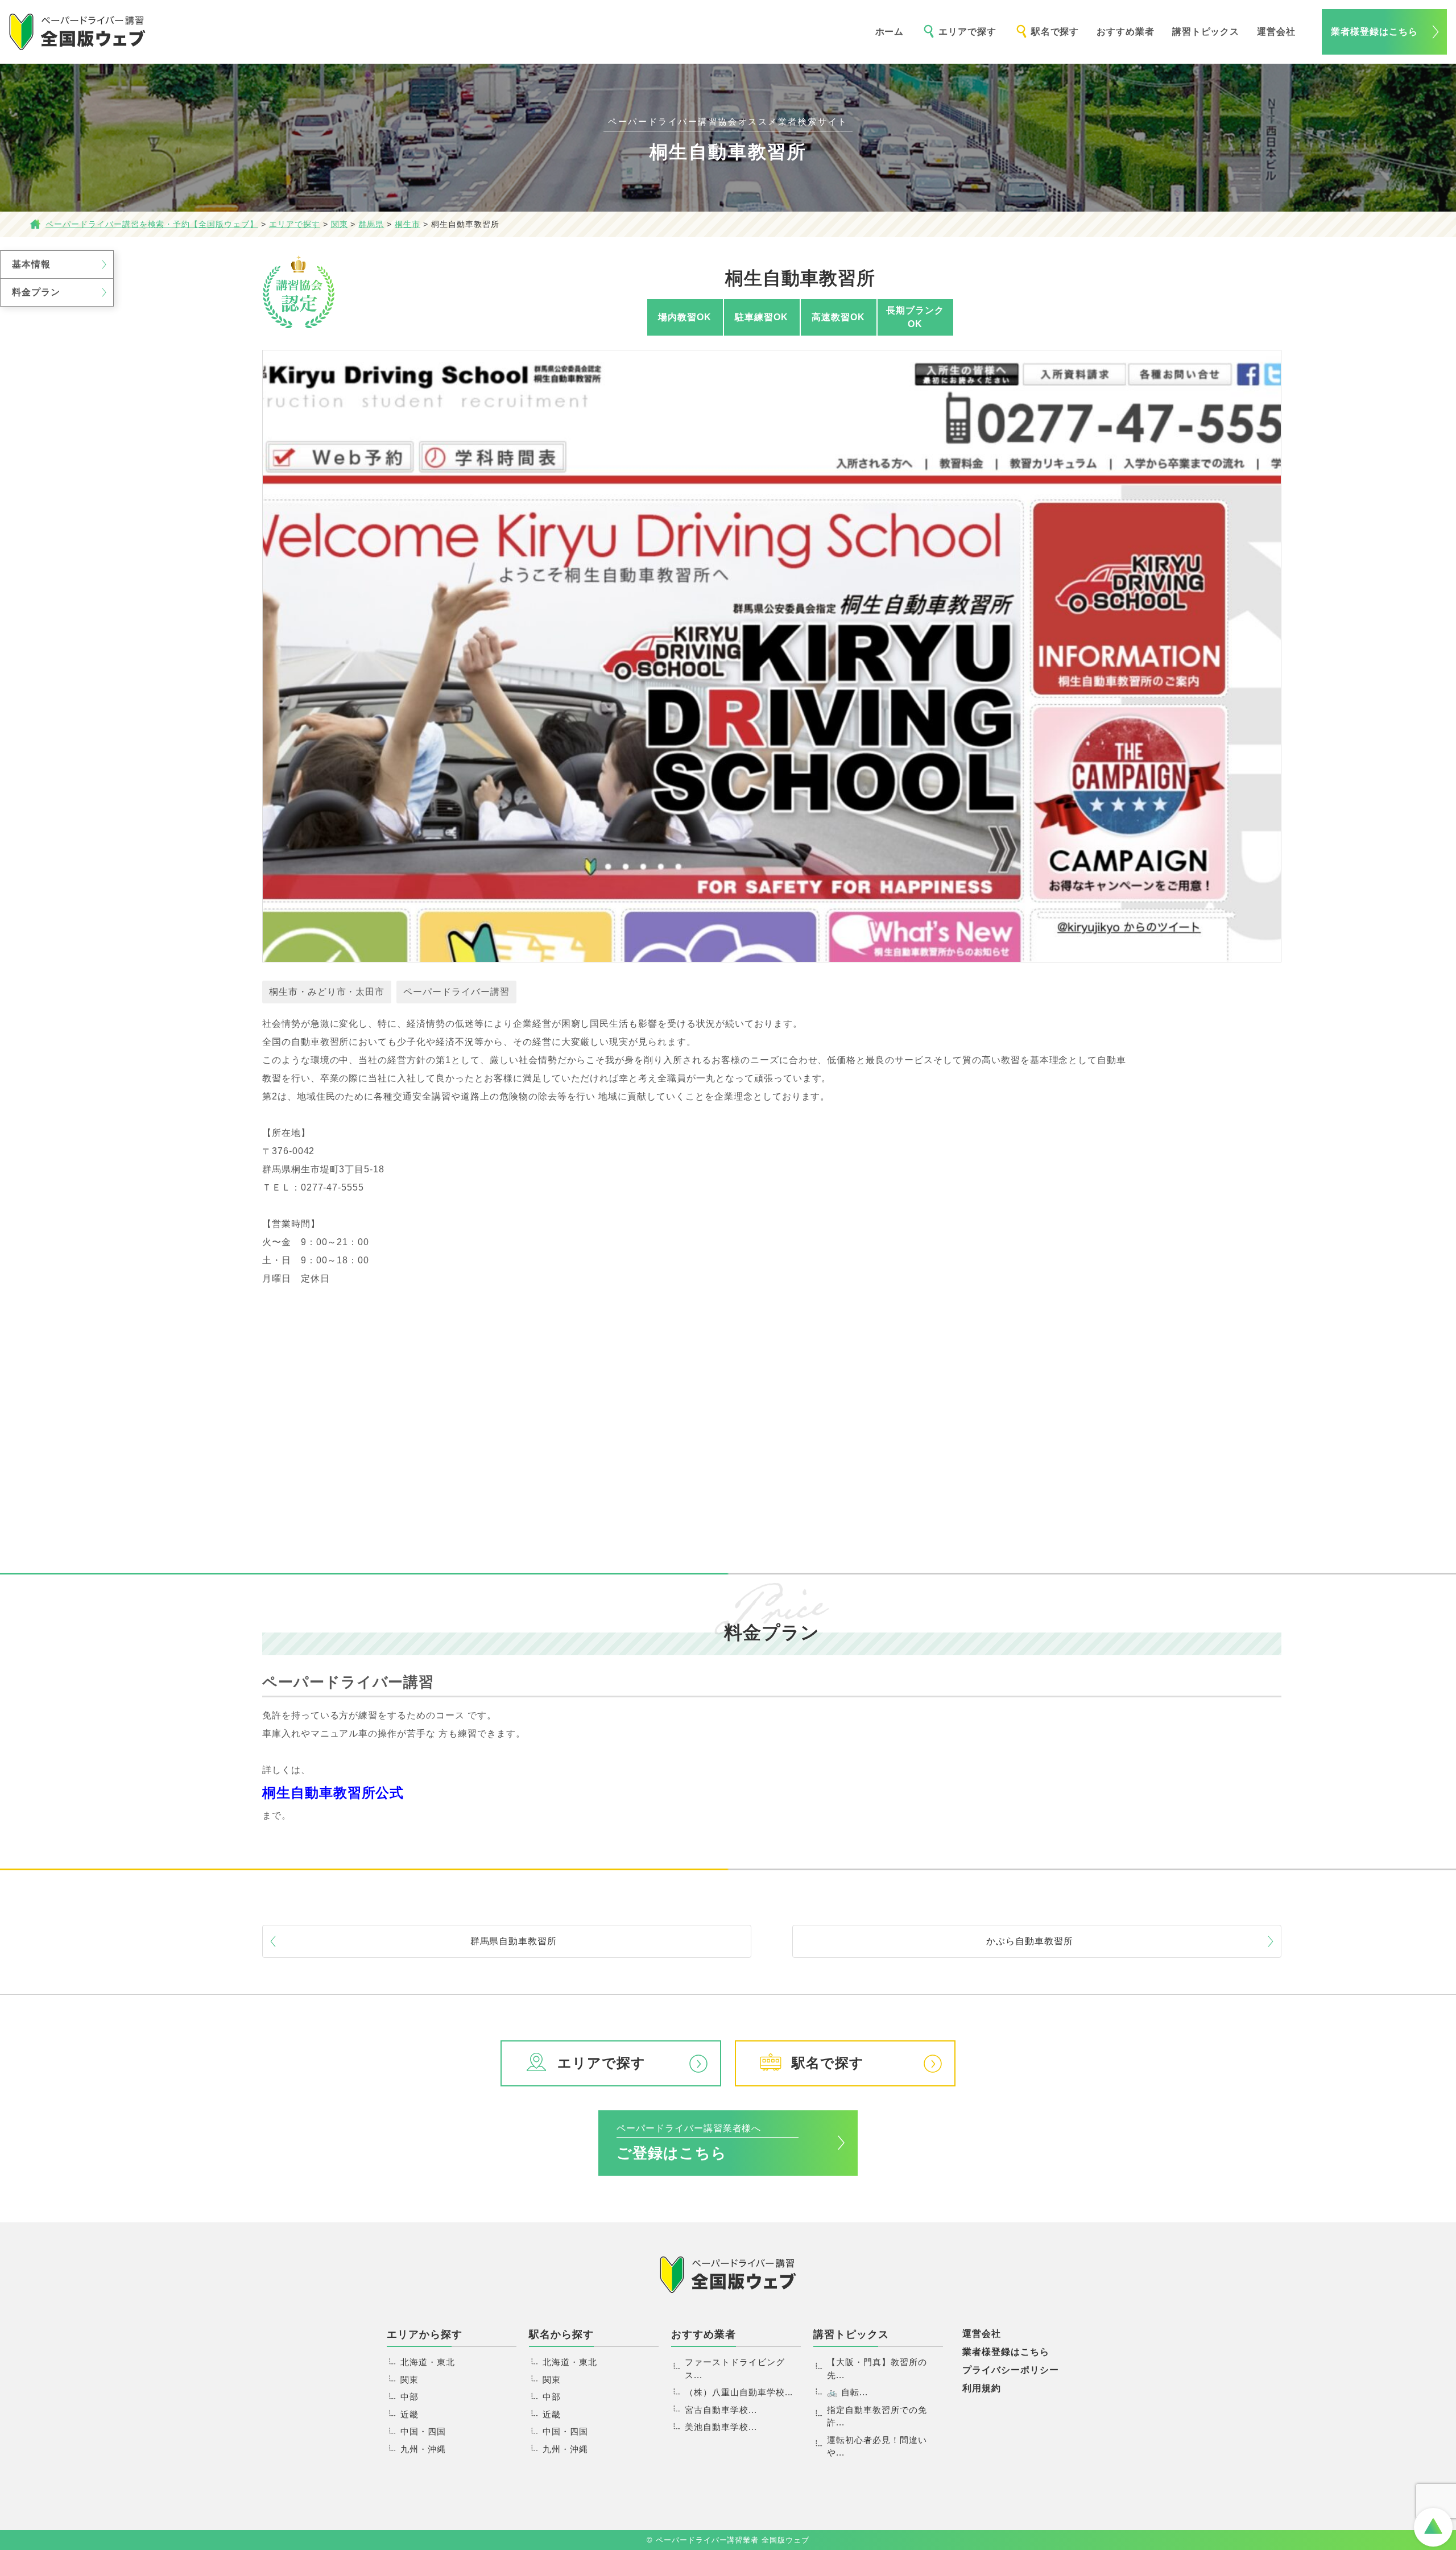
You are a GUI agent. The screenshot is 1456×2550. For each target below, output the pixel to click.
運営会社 (1276, 32)
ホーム (890, 32)
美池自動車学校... (721, 2427)
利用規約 (982, 2388)
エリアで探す (967, 32)
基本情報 (31, 264)
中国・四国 (423, 2431)
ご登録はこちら (689, 2142)
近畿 (409, 2414)
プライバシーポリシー (1011, 2370)
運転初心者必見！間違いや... (877, 2446)
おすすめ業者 (1126, 32)
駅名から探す (561, 2334)
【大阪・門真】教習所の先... (877, 2369)
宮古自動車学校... (721, 2410)
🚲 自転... (847, 2392)
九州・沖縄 (423, 2449)
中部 (409, 2397)
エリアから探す (425, 2334)
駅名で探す (1055, 32)
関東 (409, 2380)
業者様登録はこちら (1374, 32)
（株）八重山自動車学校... (739, 2392)
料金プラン (36, 292)
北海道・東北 (428, 2362)
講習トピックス (1206, 32)
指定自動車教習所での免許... (877, 2416)
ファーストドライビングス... (735, 2369)
